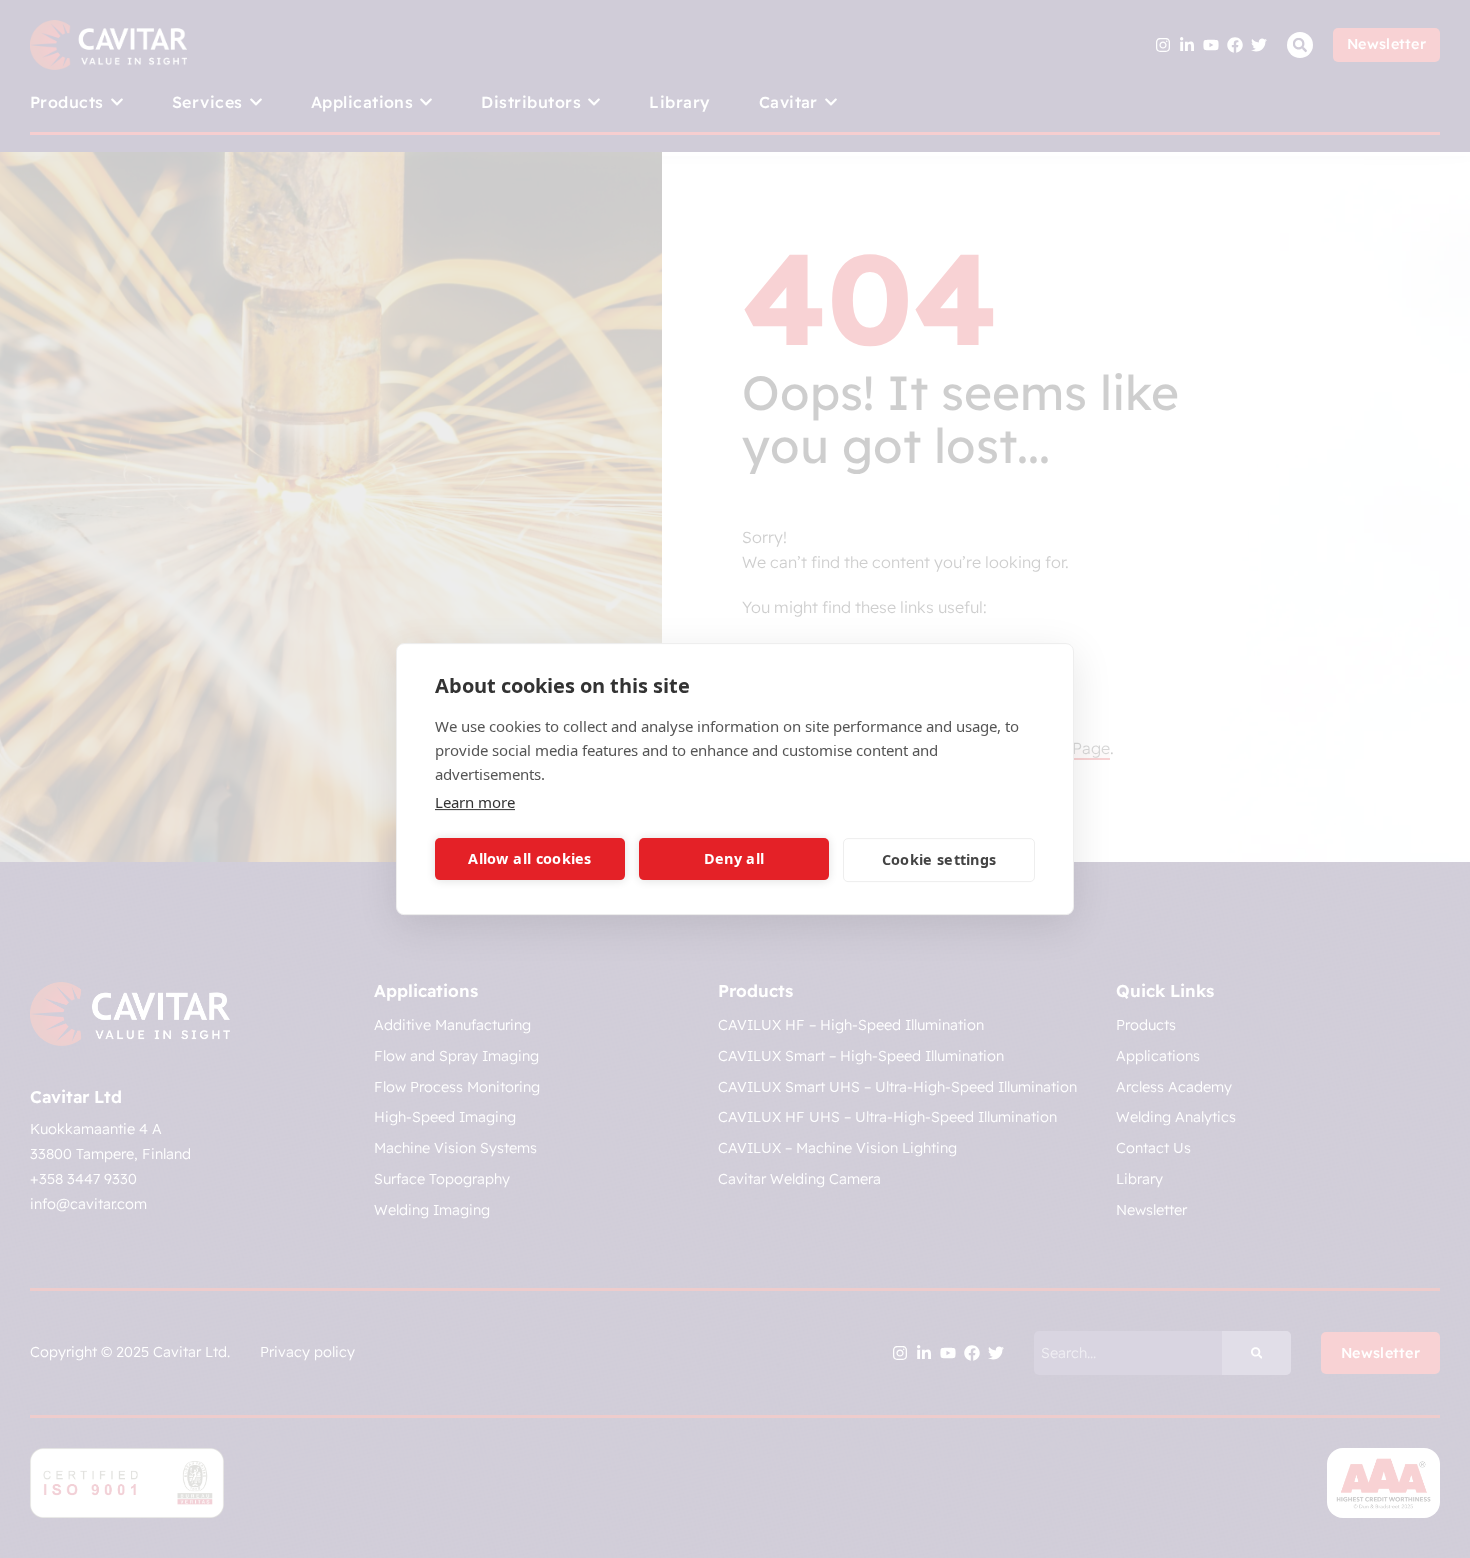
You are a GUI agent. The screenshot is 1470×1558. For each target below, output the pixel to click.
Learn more (475, 802)
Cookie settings (939, 859)
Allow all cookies (529, 858)
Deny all (734, 858)
